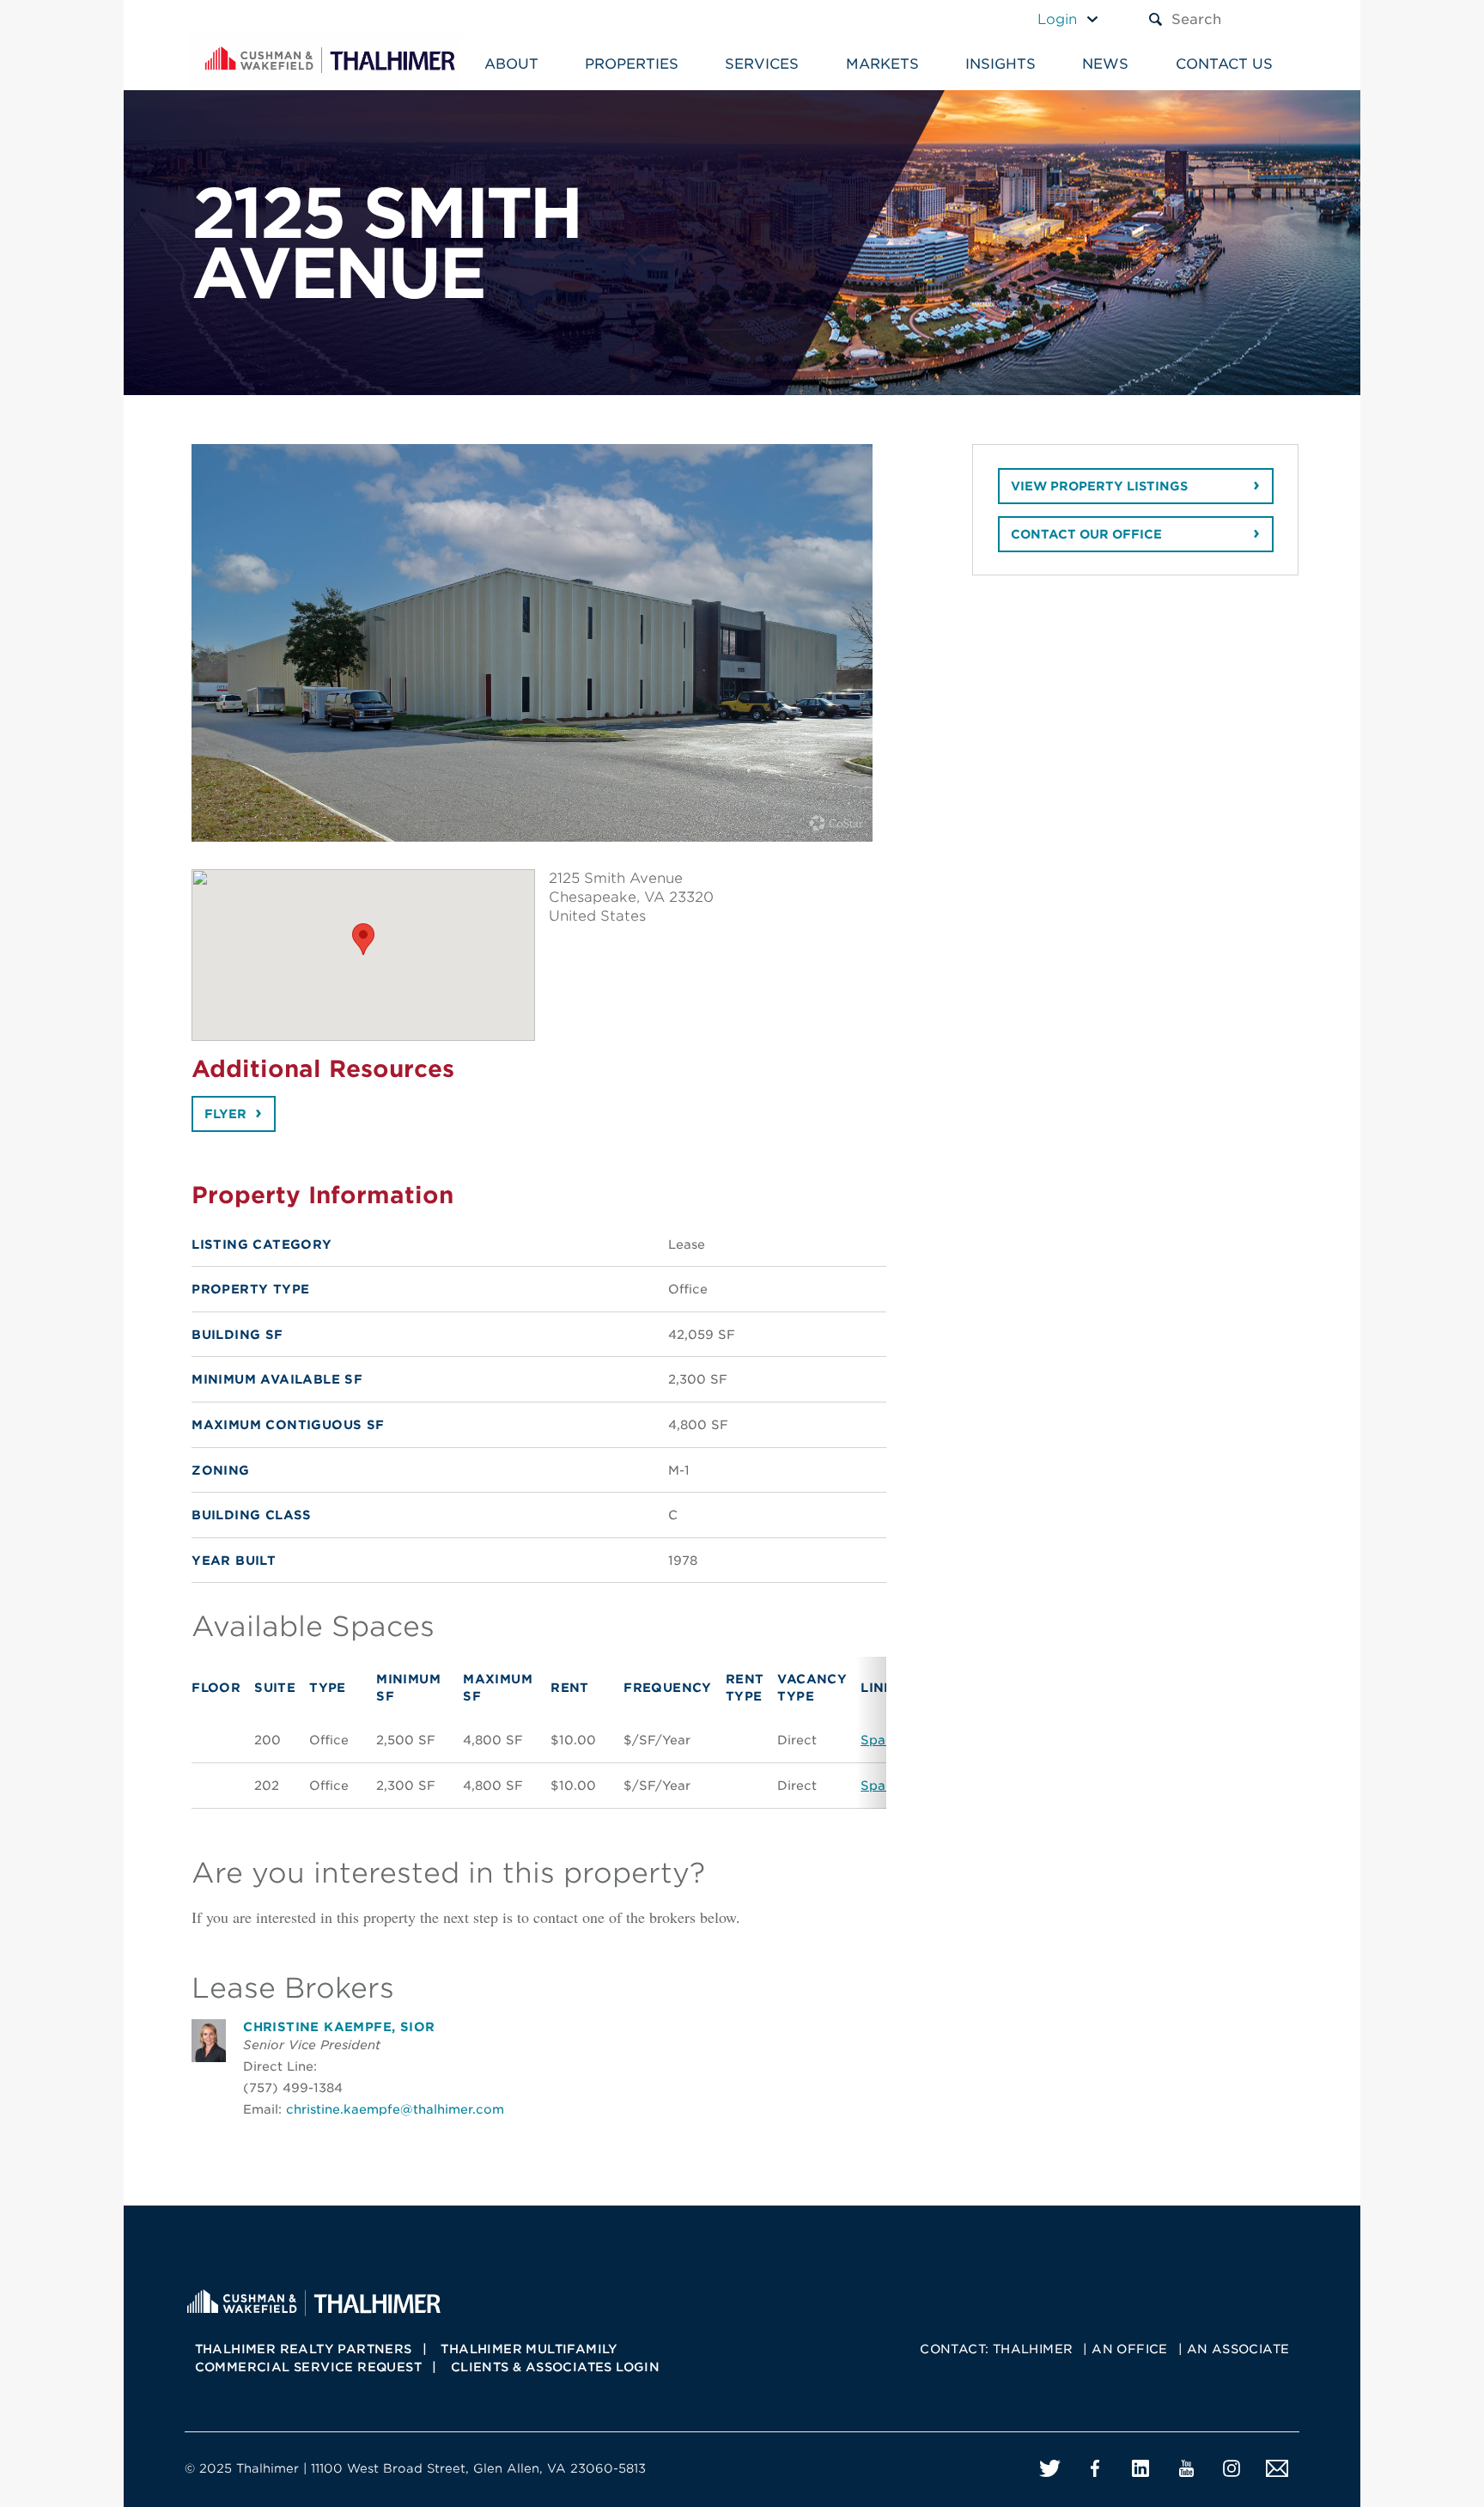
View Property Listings (1099, 486)
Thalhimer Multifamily (529, 2349)
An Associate (1238, 2349)
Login (1057, 19)
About (511, 64)
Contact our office (1086, 534)
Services (762, 64)
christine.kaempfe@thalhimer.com (395, 2109)
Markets (882, 64)
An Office (1130, 2349)
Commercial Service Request (308, 2367)
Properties (632, 64)
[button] (363, 939)
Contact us (1224, 64)
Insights (1000, 64)
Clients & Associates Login (555, 2367)
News (1105, 64)
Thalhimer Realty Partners (304, 2349)
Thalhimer (1033, 2349)
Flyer (225, 1114)
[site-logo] (313, 2301)
